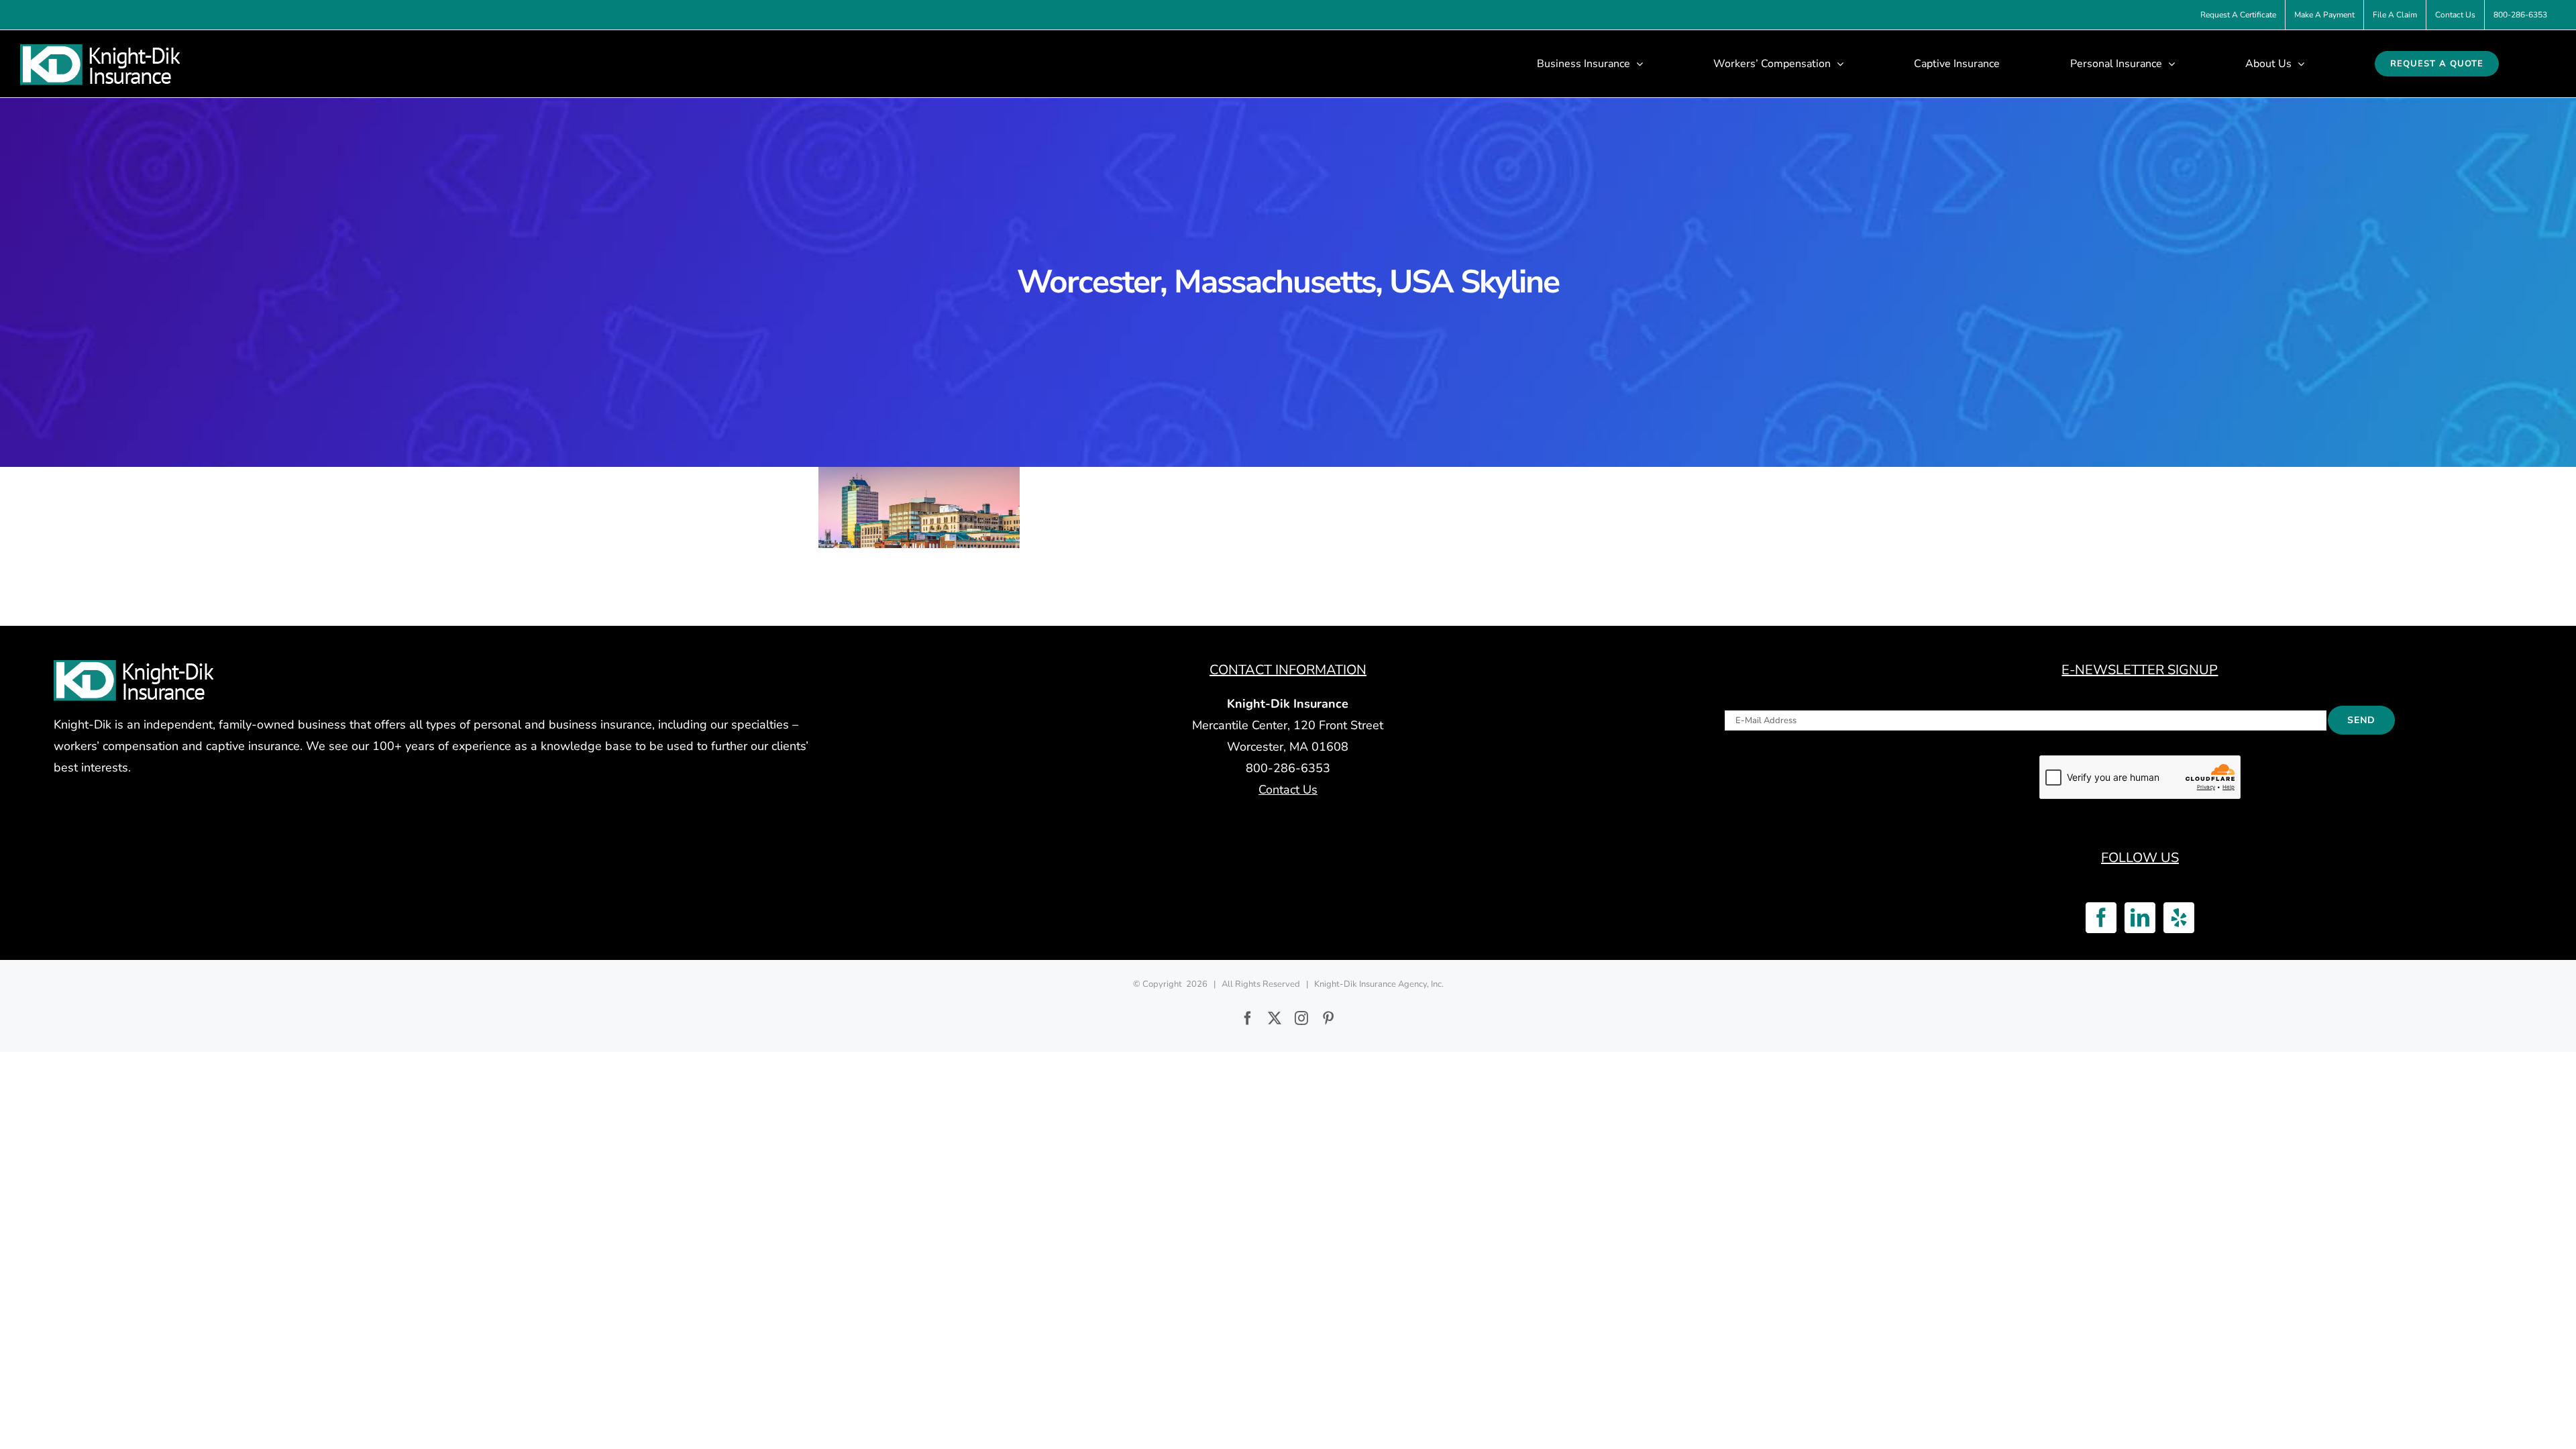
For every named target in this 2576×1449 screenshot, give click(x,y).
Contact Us (1288, 790)
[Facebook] (2101, 918)
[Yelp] (2179, 918)
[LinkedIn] (2140, 918)
